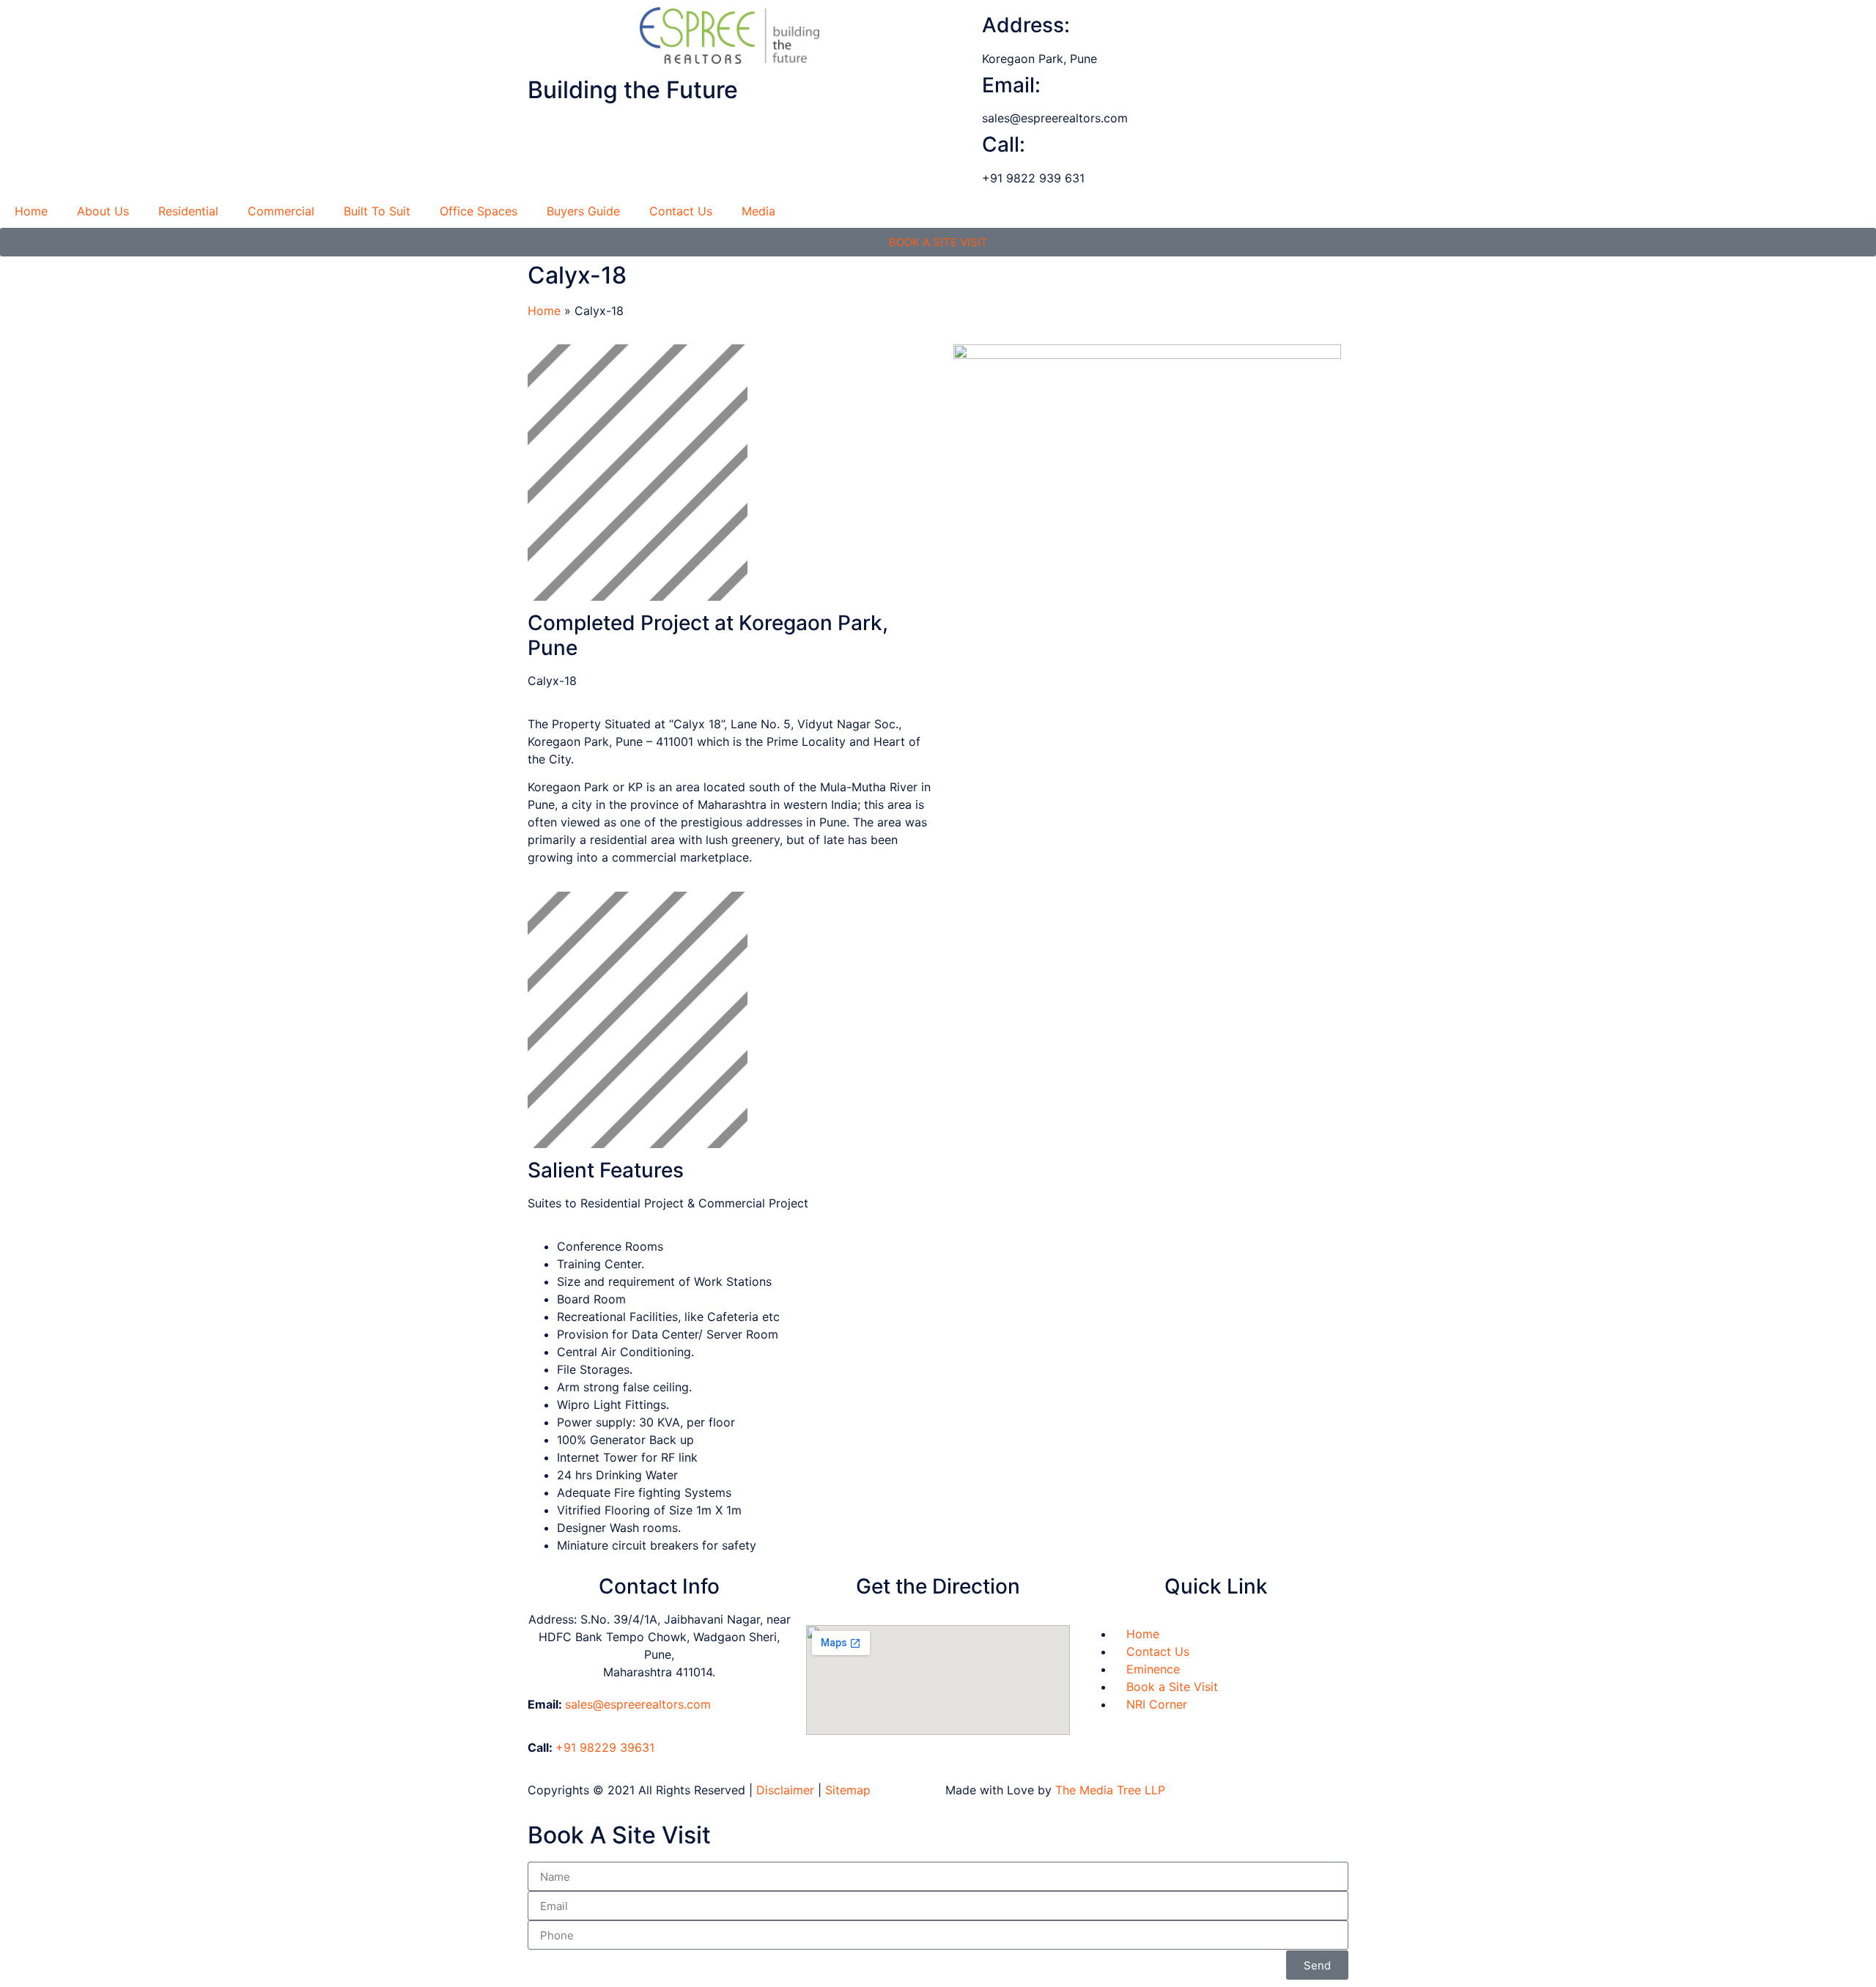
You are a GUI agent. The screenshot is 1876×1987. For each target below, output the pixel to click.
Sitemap (848, 1790)
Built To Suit (377, 211)
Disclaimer (785, 1790)
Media (758, 211)
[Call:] (964, 145)
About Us (103, 211)
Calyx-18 (577, 275)
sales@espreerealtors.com (638, 1704)
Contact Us (681, 211)
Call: (1004, 144)
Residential (188, 211)
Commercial (281, 211)
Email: (1011, 85)
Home (31, 211)
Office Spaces (479, 211)
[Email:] (964, 86)
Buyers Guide (583, 211)
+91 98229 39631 (605, 1747)
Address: (1026, 25)
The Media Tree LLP (1110, 1790)
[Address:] (964, 26)
